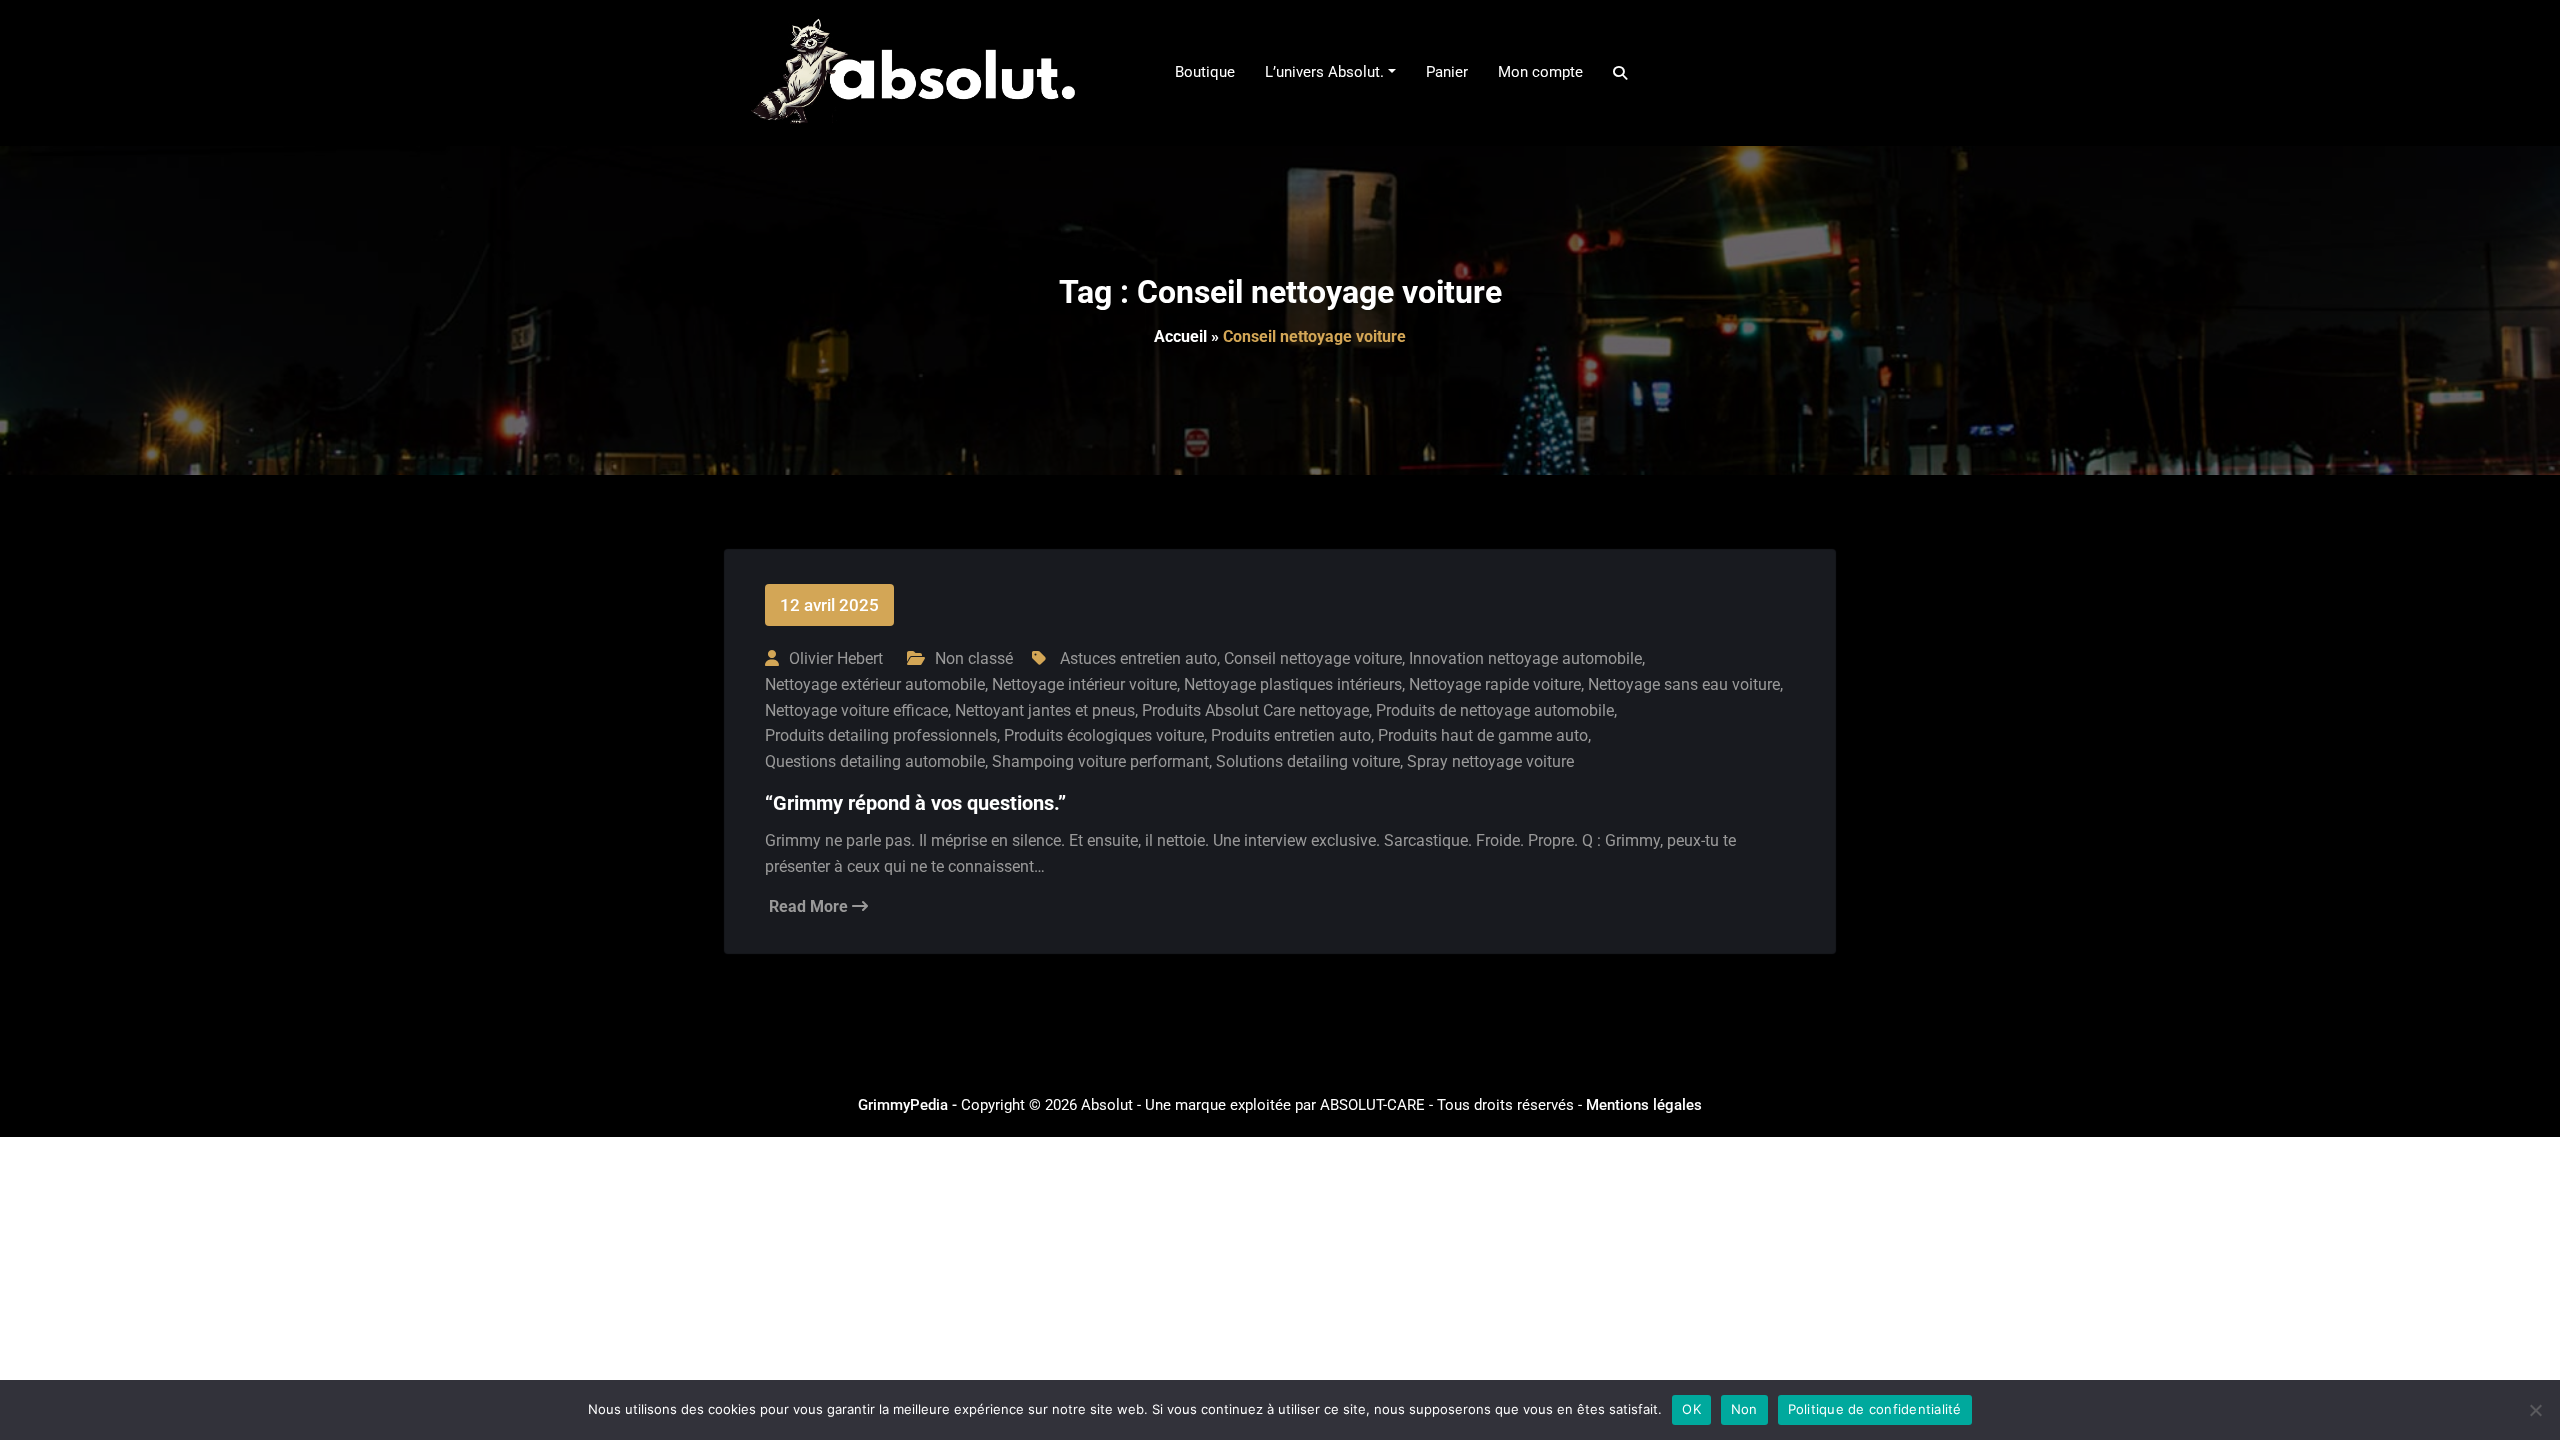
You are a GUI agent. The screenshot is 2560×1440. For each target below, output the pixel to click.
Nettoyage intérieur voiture (1084, 684)
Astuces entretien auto (1138, 658)
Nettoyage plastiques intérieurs (1293, 684)
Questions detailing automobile (875, 761)
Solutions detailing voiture (1308, 761)
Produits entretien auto (1291, 735)
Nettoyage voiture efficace (856, 710)
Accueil (1180, 336)
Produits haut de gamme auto (1483, 735)
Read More (810, 906)
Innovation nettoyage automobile (1525, 658)
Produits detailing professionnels (881, 735)
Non (1744, 1409)
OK (1691, 1409)
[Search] (1621, 73)
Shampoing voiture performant (1100, 761)
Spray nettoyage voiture (1490, 761)
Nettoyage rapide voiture (1495, 684)
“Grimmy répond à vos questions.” (915, 803)
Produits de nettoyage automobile (1495, 710)
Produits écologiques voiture (1104, 735)
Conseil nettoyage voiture (1313, 658)
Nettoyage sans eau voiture (1684, 684)
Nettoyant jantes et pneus (1045, 710)
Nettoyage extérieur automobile (875, 684)
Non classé (974, 658)
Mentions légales (1644, 1105)
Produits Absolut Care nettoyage (1255, 710)
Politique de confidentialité (1875, 1409)
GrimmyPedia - (909, 1105)
